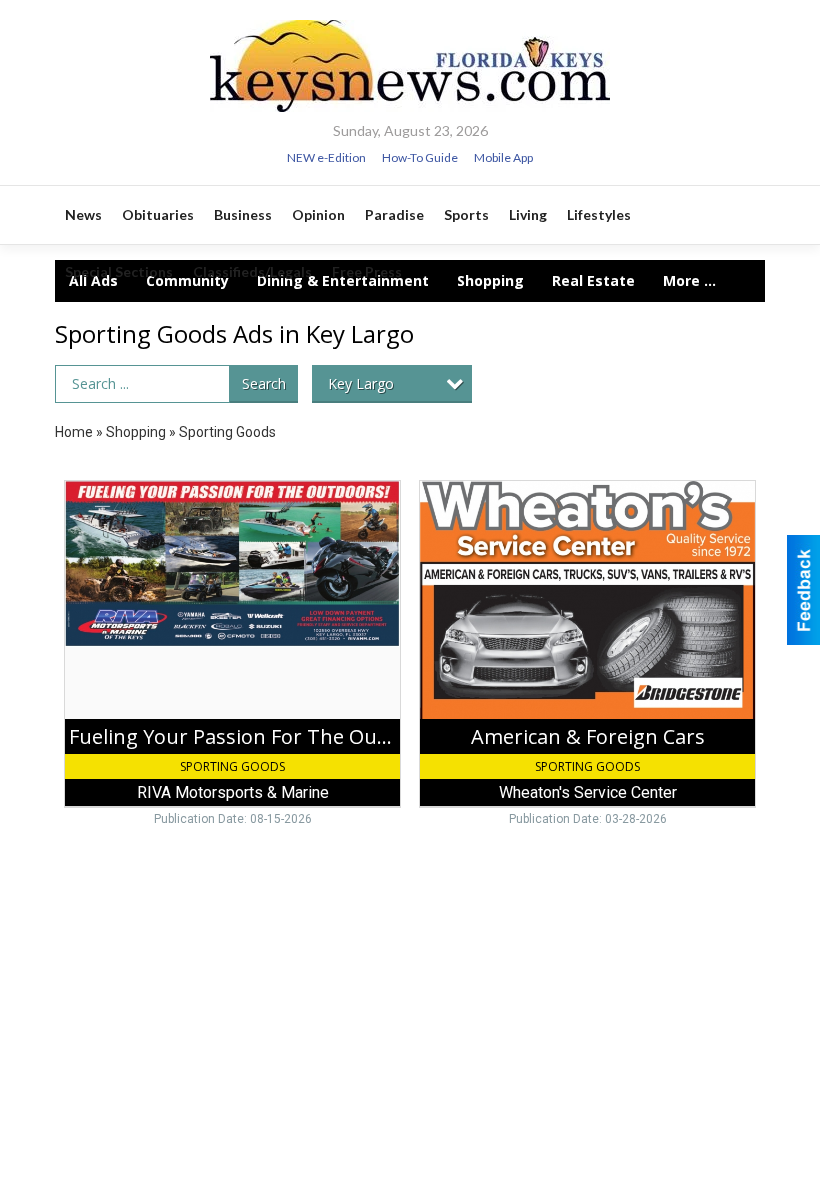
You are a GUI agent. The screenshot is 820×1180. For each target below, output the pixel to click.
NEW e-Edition (326, 157)
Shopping (136, 432)
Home (74, 432)
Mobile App (503, 157)
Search (264, 383)
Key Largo (361, 383)
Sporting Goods (227, 432)
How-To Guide (420, 157)
